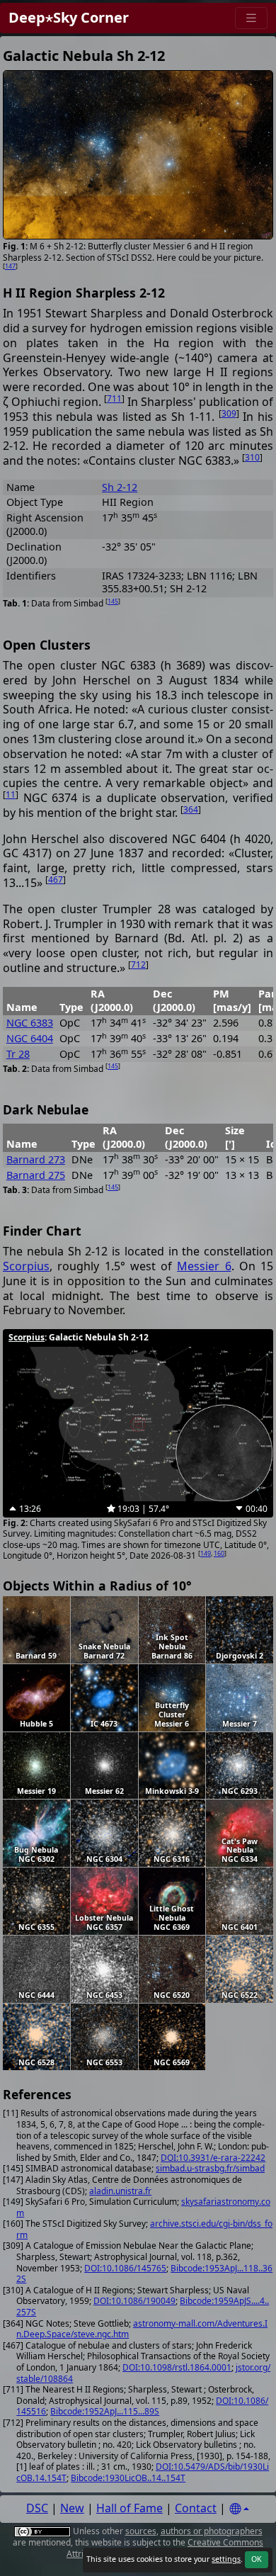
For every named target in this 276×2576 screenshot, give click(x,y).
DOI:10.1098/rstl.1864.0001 (177, 2367)
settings (226, 2559)
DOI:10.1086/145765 (125, 2268)
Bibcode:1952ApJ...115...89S (105, 2411)
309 (229, 413)
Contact (196, 2508)
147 (10, 266)
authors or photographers (212, 2531)
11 (11, 795)
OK (257, 2559)
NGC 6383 (30, 1023)
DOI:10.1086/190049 (134, 2301)
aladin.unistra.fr (120, 2191)
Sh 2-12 (120, 487)
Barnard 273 (36, 1159)
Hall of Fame (130, 2508)
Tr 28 (18, 1054)
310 (252, 457)
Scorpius (26, 1266)
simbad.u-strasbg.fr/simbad (210, 2168)
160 (219, 1553)
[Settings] (239, 2509)
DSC (37, 2508)
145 (113, 601)
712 (138, 965)
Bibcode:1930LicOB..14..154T (128, 2478)
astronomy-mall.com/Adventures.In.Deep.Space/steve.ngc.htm (142, 2329)
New (72, 2508)
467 (56, 880)
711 (114, 399)
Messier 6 (204, 1266)
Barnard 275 (36, 1175)
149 (206, 1553)
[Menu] (251, 18)
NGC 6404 (30, 1038)
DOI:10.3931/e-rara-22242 (213, 2158)
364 (191, 809)
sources (141, 2531)
